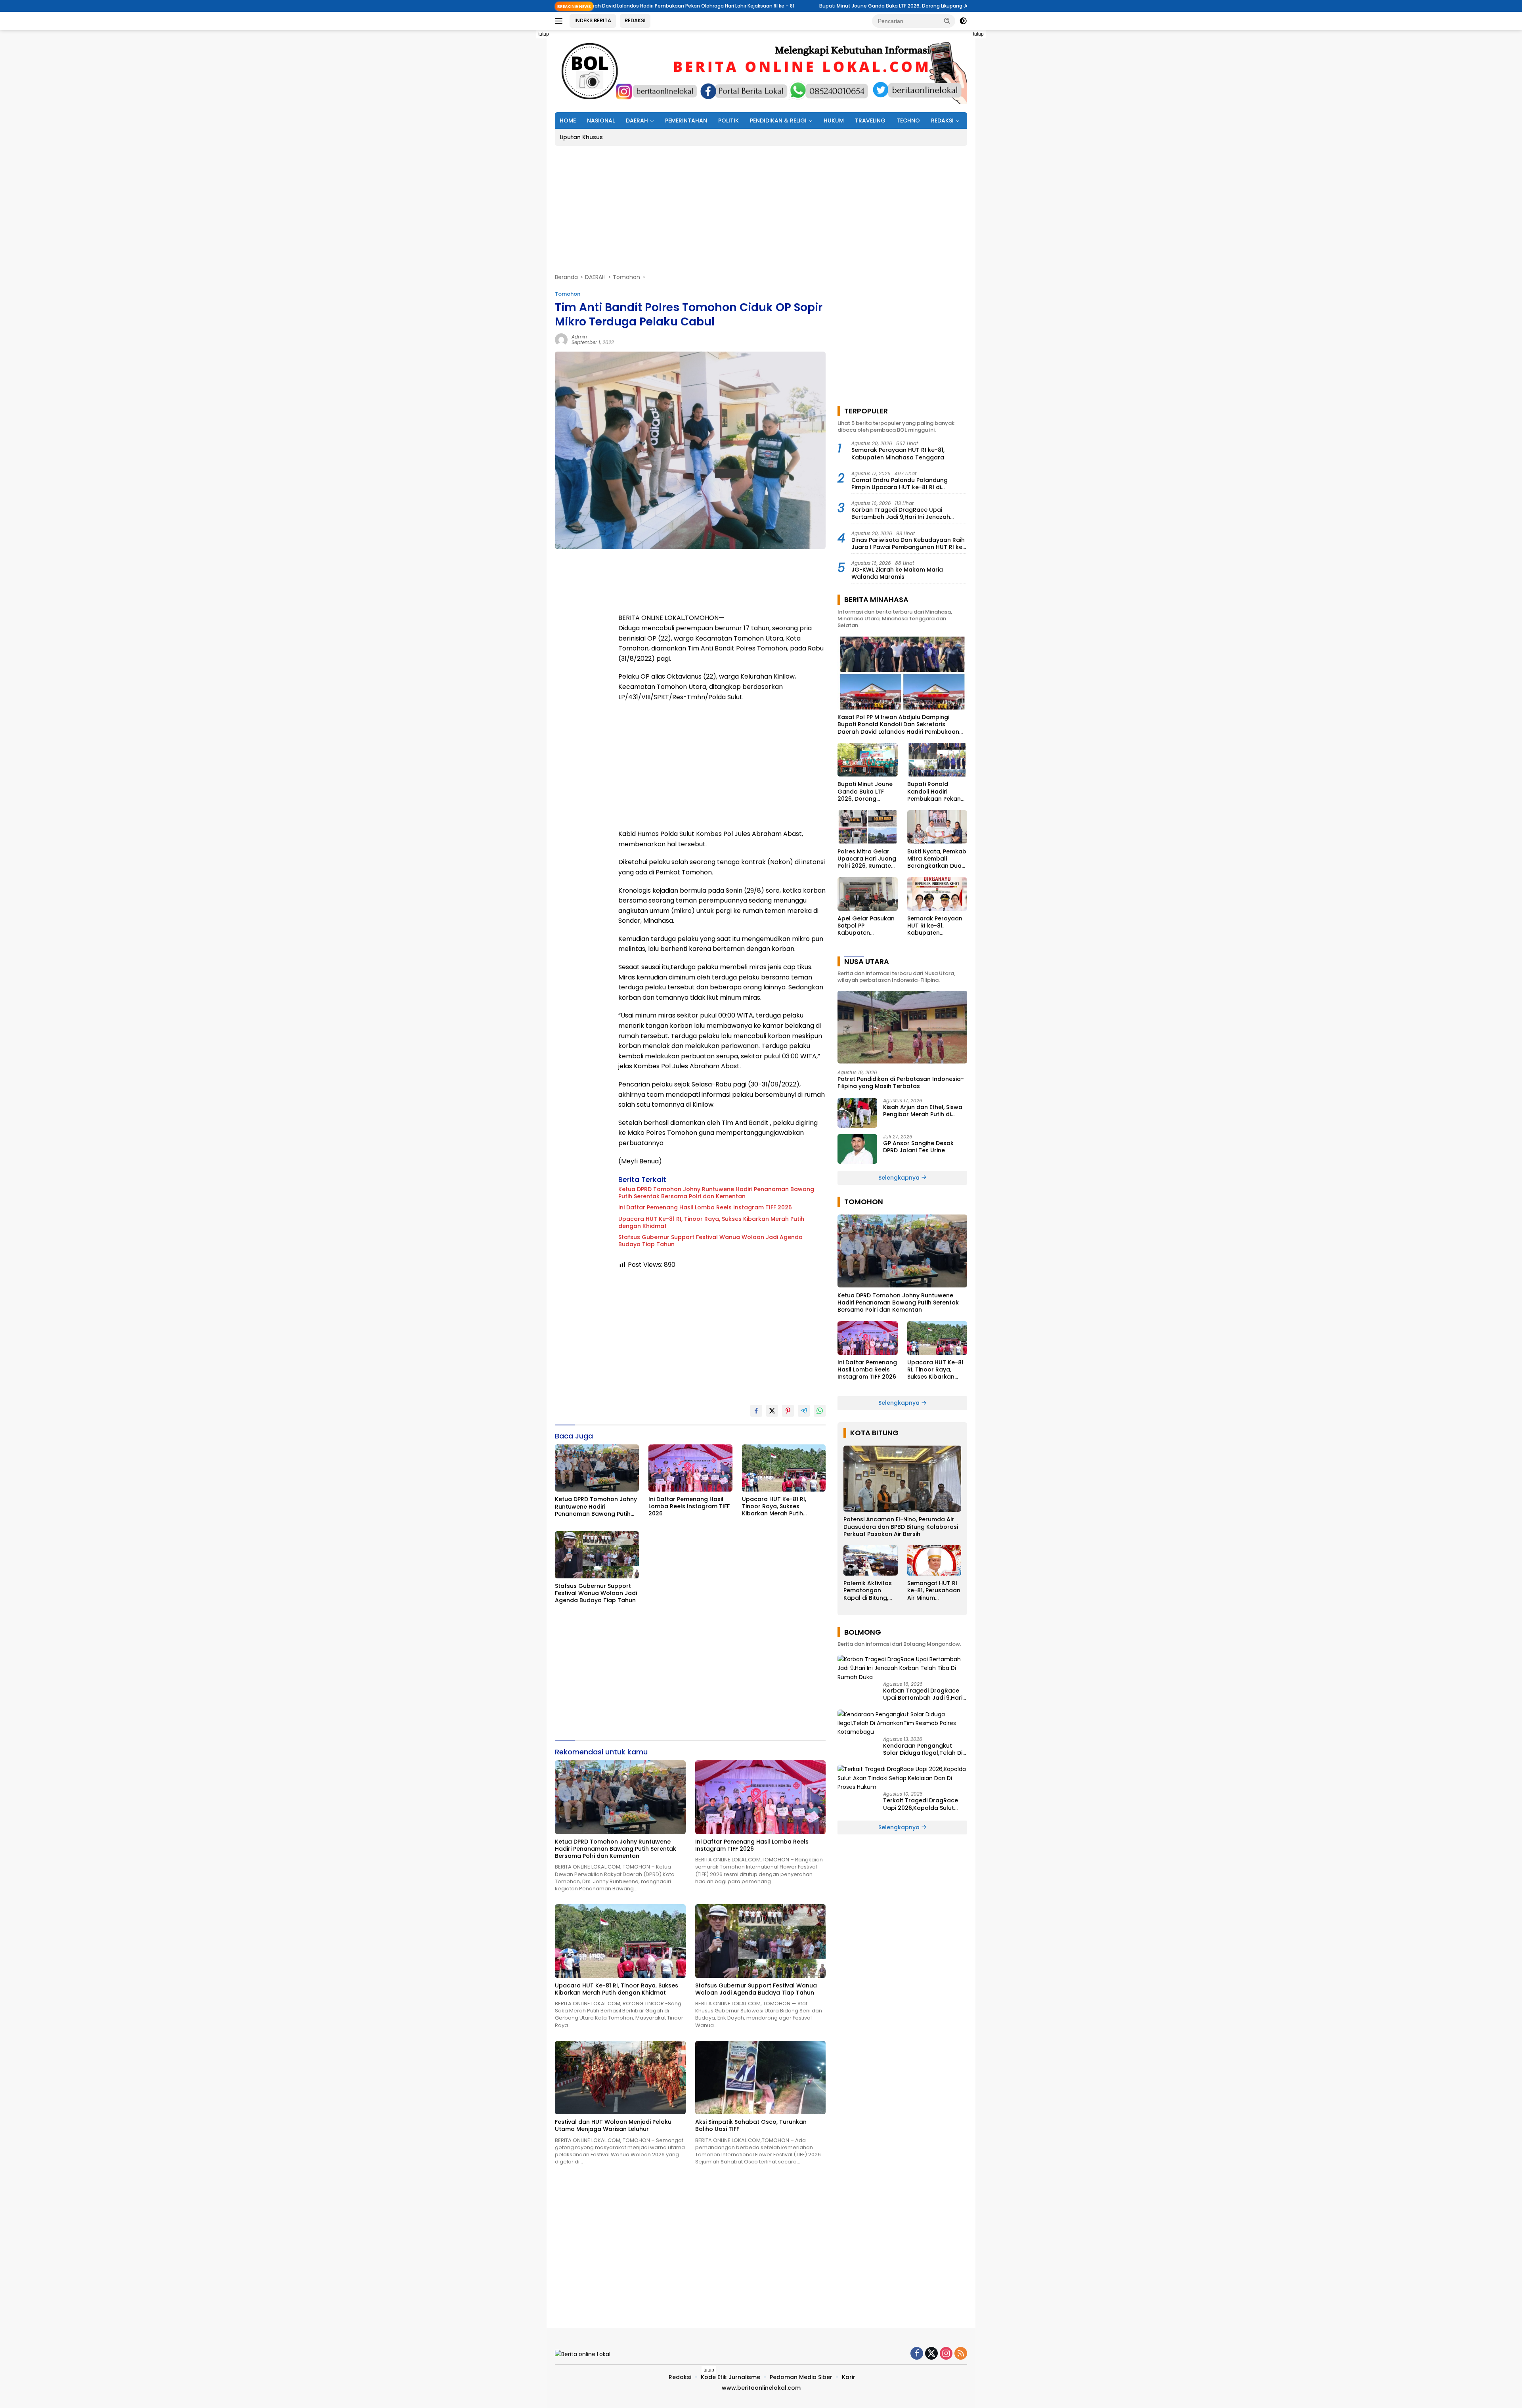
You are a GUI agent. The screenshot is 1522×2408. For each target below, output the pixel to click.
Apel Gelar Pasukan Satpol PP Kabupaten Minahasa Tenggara (867, 926)
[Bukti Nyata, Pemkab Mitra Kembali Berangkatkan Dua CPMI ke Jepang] (937, 827)
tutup (544, 34)
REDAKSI (635, 20)
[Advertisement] (519, 149)
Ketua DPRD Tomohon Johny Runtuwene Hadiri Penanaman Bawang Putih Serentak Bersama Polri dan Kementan (716, 1193)
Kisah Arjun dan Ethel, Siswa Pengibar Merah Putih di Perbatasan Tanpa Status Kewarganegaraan (923, 1111)
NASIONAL (601, 120)
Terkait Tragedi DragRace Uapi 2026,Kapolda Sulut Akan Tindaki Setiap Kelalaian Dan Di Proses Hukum (921, 1804)
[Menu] (560, 21)
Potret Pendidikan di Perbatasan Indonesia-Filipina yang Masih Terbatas (901, 1082)
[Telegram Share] (804, 1411)
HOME (568, 120)
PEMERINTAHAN (686, 120)
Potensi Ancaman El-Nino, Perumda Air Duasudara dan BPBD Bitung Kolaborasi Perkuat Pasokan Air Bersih (901, 1527)
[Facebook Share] (756, 1411)
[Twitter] (931, 2354)
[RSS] (961, 2354)
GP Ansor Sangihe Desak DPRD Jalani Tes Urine (918, 1147)
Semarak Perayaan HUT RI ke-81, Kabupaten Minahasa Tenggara (898, 453)
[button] (947, 21)
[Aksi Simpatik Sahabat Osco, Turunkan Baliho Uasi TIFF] (761, 2078)
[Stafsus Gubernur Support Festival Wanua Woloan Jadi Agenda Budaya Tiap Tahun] (597, 1555)
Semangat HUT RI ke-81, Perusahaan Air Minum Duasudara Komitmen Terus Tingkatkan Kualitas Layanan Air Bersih (934, 1590)
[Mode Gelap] (963, 21)
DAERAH (637, 120)
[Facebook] (917, 2354)
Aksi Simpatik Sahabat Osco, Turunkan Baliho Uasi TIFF (751, 2125)
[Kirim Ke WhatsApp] (820, 1411)
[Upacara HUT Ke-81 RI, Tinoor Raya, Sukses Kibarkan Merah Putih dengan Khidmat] (784, 1468)
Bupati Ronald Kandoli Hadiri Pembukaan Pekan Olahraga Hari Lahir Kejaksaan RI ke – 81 (954, 6)
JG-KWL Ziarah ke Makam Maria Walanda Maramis (897, 573)
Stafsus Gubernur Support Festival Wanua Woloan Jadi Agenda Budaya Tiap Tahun (710, 1241)
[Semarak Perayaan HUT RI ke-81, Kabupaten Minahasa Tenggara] (937, 894)
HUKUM (834, 120)
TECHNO (908, 120)
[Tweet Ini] (772, 1411)
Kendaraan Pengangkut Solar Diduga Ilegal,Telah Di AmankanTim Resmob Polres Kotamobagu (924, 1749)
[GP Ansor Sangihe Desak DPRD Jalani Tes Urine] (857, 1149)
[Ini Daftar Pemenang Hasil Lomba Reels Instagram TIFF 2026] (690, 1468)
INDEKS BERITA (593, 20)
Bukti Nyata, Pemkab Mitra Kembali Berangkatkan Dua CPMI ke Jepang (937, 858)
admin (579, 337)
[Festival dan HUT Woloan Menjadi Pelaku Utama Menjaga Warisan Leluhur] (620, 2078)
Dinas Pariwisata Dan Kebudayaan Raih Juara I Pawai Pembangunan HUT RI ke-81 (908, 543)
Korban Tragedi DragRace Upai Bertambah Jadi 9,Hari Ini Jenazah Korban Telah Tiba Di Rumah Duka (901, 513)
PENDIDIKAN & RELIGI (778, 120)
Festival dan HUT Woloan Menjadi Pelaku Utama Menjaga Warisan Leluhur (613, 2125)
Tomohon (568, 294)
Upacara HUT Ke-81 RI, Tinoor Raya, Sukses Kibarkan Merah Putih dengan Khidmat (711, 1222)
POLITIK (728, 120)
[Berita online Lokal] (761, 71)
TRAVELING (870, 120)
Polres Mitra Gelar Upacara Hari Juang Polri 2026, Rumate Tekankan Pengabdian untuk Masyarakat (867, 858)
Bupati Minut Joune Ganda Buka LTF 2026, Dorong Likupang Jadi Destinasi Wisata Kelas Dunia (711, 6)
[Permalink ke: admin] (561, 339)
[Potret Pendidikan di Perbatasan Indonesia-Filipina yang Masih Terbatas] (902, 1027)
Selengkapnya (900, 1178)
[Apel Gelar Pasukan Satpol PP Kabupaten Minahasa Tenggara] (867, 894)
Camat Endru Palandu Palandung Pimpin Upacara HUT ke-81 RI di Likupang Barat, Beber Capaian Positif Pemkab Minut (906, 483)
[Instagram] (946, 2354)
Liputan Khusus (581, 137)
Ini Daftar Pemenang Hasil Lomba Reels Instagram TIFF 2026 (705, 1207)
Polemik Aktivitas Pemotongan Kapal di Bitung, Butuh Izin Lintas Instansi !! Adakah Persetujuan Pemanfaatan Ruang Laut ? (869, 1590)
